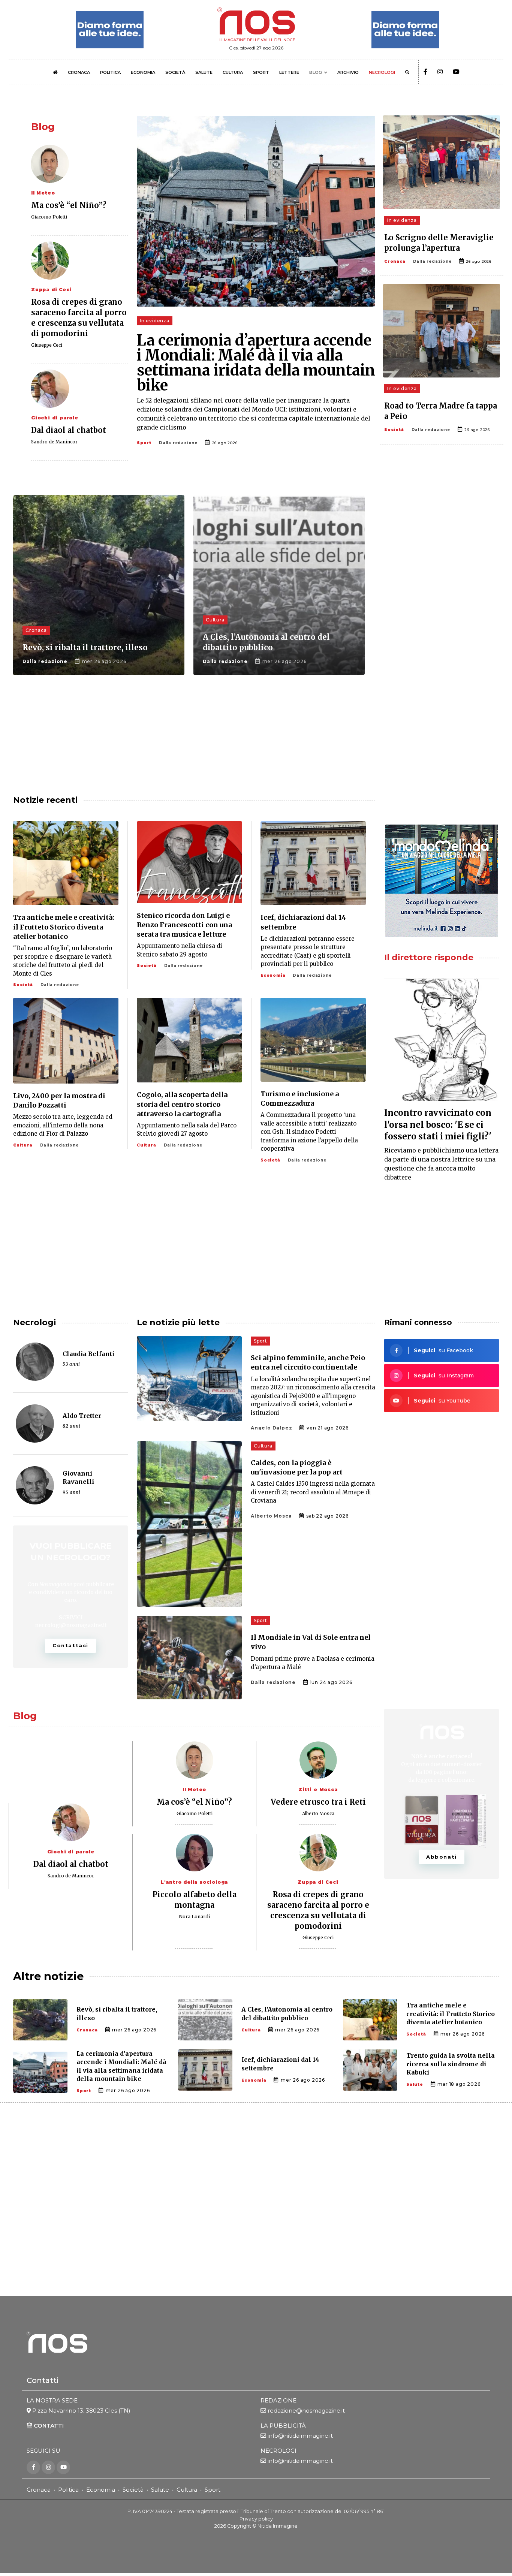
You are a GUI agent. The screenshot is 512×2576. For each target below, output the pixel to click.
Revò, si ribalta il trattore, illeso (85, 647)
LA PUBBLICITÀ (283, 2426)
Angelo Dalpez (271, 1428)
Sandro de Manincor (54, 442)
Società (394, 430)
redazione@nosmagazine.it (306, 2411)
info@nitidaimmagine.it (300, 2436)
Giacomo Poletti (49, 217)
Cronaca (395, 261)
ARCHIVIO (348, 72)
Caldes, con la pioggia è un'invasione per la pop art (297, 1467)
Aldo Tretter (82, 1416)
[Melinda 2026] (442, 881)
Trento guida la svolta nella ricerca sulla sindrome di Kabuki (451, 2064)
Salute (415, 2084)
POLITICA (110, 72)
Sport (144, 443)
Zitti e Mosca (318, 1789)
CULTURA (233, 72)
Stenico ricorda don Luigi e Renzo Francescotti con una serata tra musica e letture (184, 925)
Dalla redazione (178, 443)
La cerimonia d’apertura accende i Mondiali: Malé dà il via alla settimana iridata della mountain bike (256, 363)
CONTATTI (48, 2426)
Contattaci (70, 1645)
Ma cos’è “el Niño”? (69, 205)
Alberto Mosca (271, 1516)
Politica (68, 2490)
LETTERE (289, 72)
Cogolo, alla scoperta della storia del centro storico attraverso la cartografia (182, 1104)
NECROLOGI (382, 72)
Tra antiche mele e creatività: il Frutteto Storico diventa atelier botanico (64, 927)
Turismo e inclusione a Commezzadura (300, 1099)
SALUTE (204, 72)
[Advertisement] (442, 554)
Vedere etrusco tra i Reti (318, 1802)
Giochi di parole (55, 418)
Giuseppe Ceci (47, 345)
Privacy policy (256, 2519)
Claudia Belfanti (88, 1354)
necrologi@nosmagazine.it (71, 1625)
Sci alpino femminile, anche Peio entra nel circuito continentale (308, 1362)
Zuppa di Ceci (51, 290)
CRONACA (79, 72)
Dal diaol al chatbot (69, 430)
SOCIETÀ (175, 72)
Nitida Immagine (278, 2526)
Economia (273, 975)
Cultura (215, 620)
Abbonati (442, 1857)
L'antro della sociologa (194, 1882)
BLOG (316, 72)
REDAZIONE (278, 2400)
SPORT (261, 72)
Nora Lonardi (194, 1917)
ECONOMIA (143, 72)
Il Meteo (43, 193)
